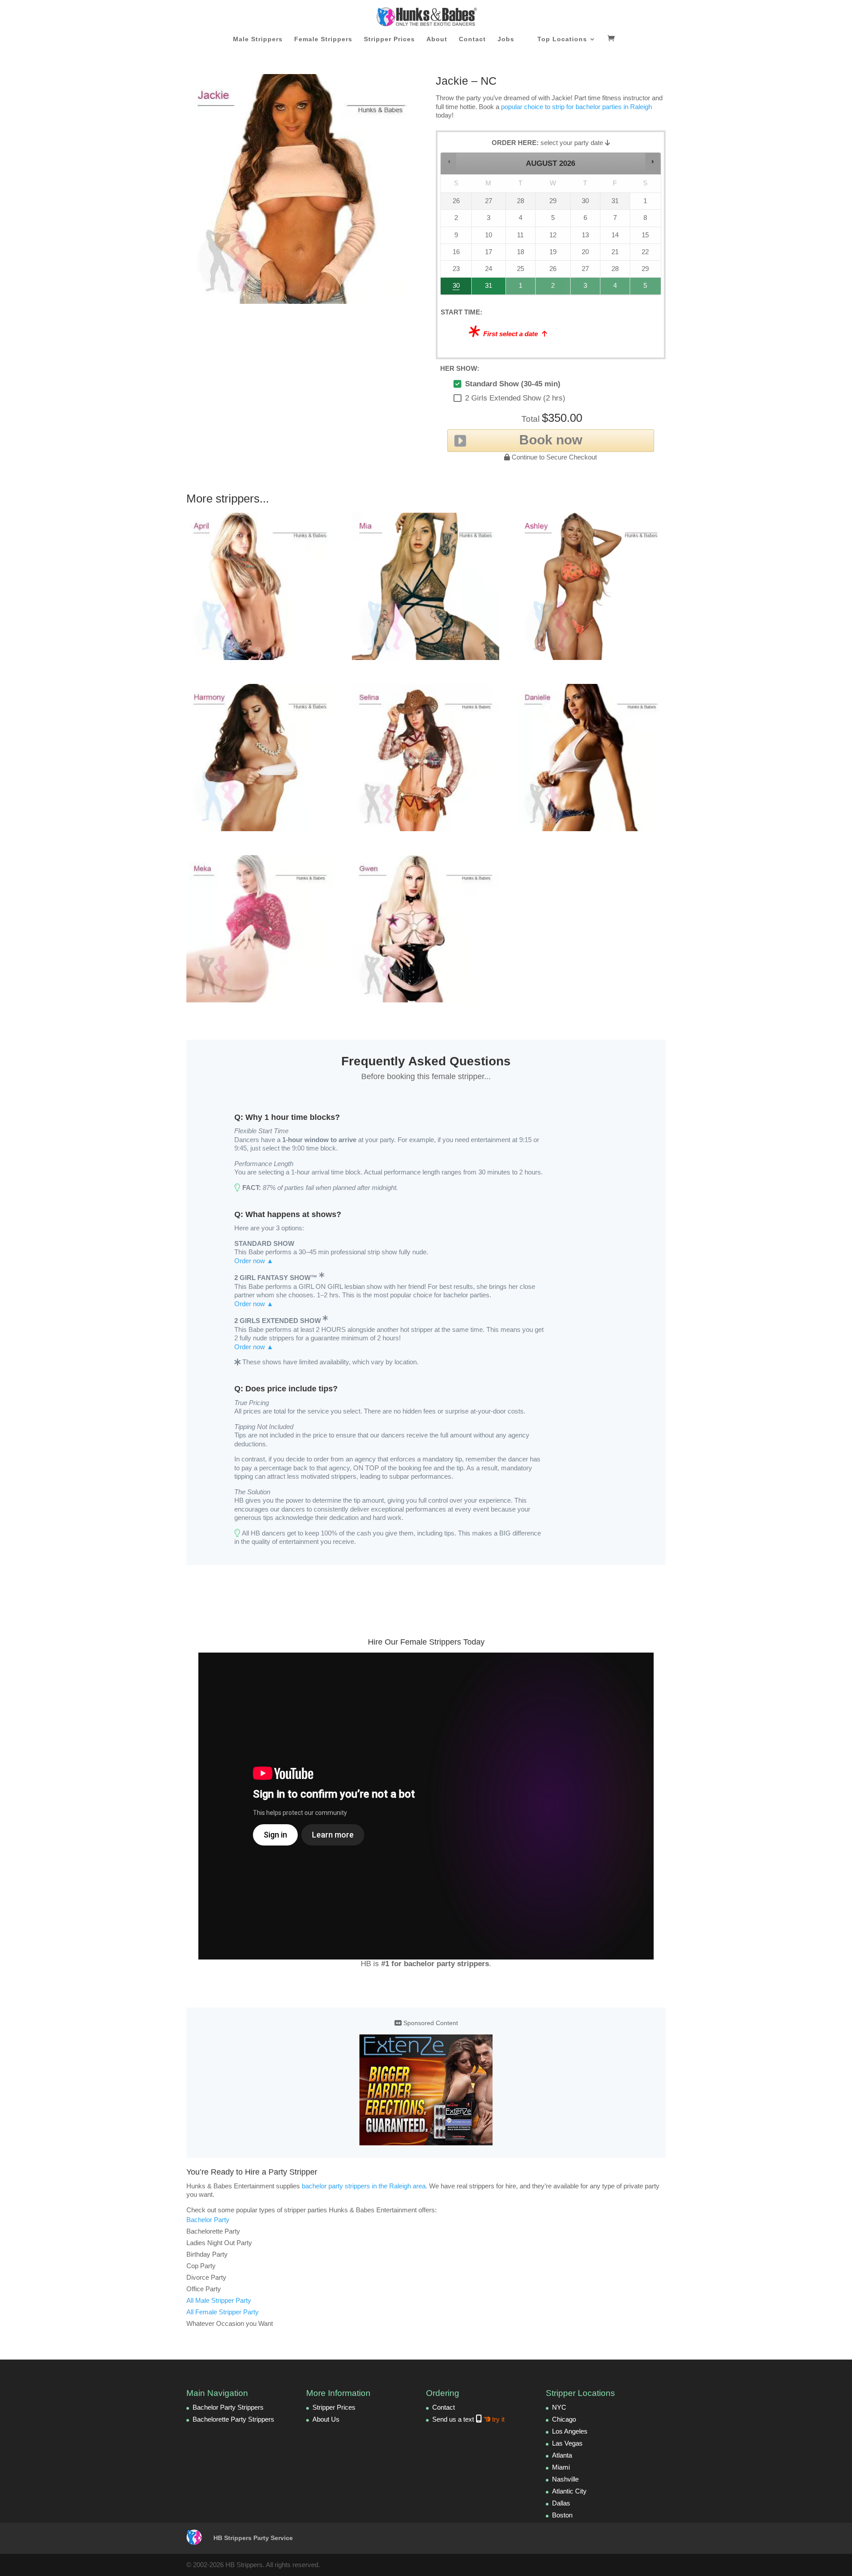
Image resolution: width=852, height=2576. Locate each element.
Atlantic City (569, 2491)
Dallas (561, 2503)
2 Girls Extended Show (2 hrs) (515, 398)
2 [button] (553, 288)
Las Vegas (567, 2443)
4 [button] (615, 288)
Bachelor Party (208, 2220)
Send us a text (468, 2419)
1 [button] (521, 288)
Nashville (565, 2479)
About (437, 39)
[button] (449, 162)
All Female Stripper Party (223, 2312)
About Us (326, 2419)
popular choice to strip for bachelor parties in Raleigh (576, 107)
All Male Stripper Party (219, 2300)
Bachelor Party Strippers (228, 2407)
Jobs (506, 39)
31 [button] (484, 288)
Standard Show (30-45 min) (513, 384)
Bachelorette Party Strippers (233, 2419)
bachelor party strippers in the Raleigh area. (365, 2186)
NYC (559, 2407)
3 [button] (586, 288)
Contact (472, 39)
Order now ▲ (254, 1261)
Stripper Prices (389, 39)
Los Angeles (570, 2431)
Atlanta (562, 2455)
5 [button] (646, 288)
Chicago (564, 2419)
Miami (561, 2467)
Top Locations (562, 39)
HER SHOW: (460, 368)
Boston (562, 2515)
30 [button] (453, 288)
